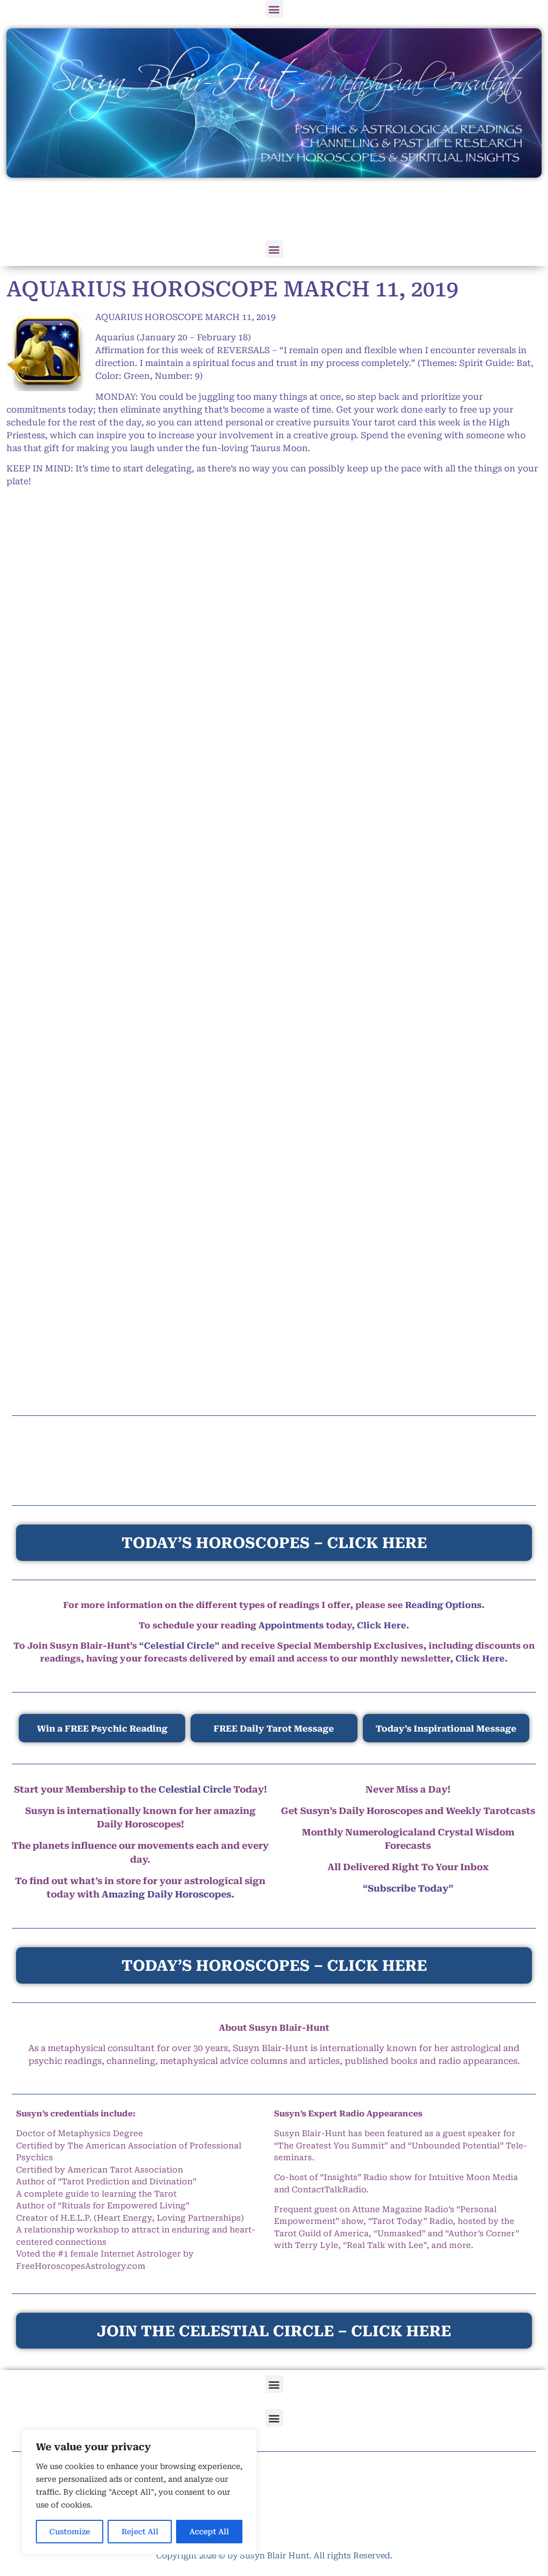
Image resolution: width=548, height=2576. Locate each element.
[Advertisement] (274, 207)
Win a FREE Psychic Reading (102, 1729)
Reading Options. (445, 1605)
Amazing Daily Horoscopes (166, 1894)
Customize (70, 2532)
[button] (274, 9)
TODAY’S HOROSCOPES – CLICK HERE (274, 1966)
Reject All (140, 2532)
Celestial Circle (195, 1789)
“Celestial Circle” (179, 1646)
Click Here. (482, 1659)
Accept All (209, 2532)
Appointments (291, 1625)
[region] (139, 2492)
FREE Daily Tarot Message (274, 1729)
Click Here (382, 1625)
